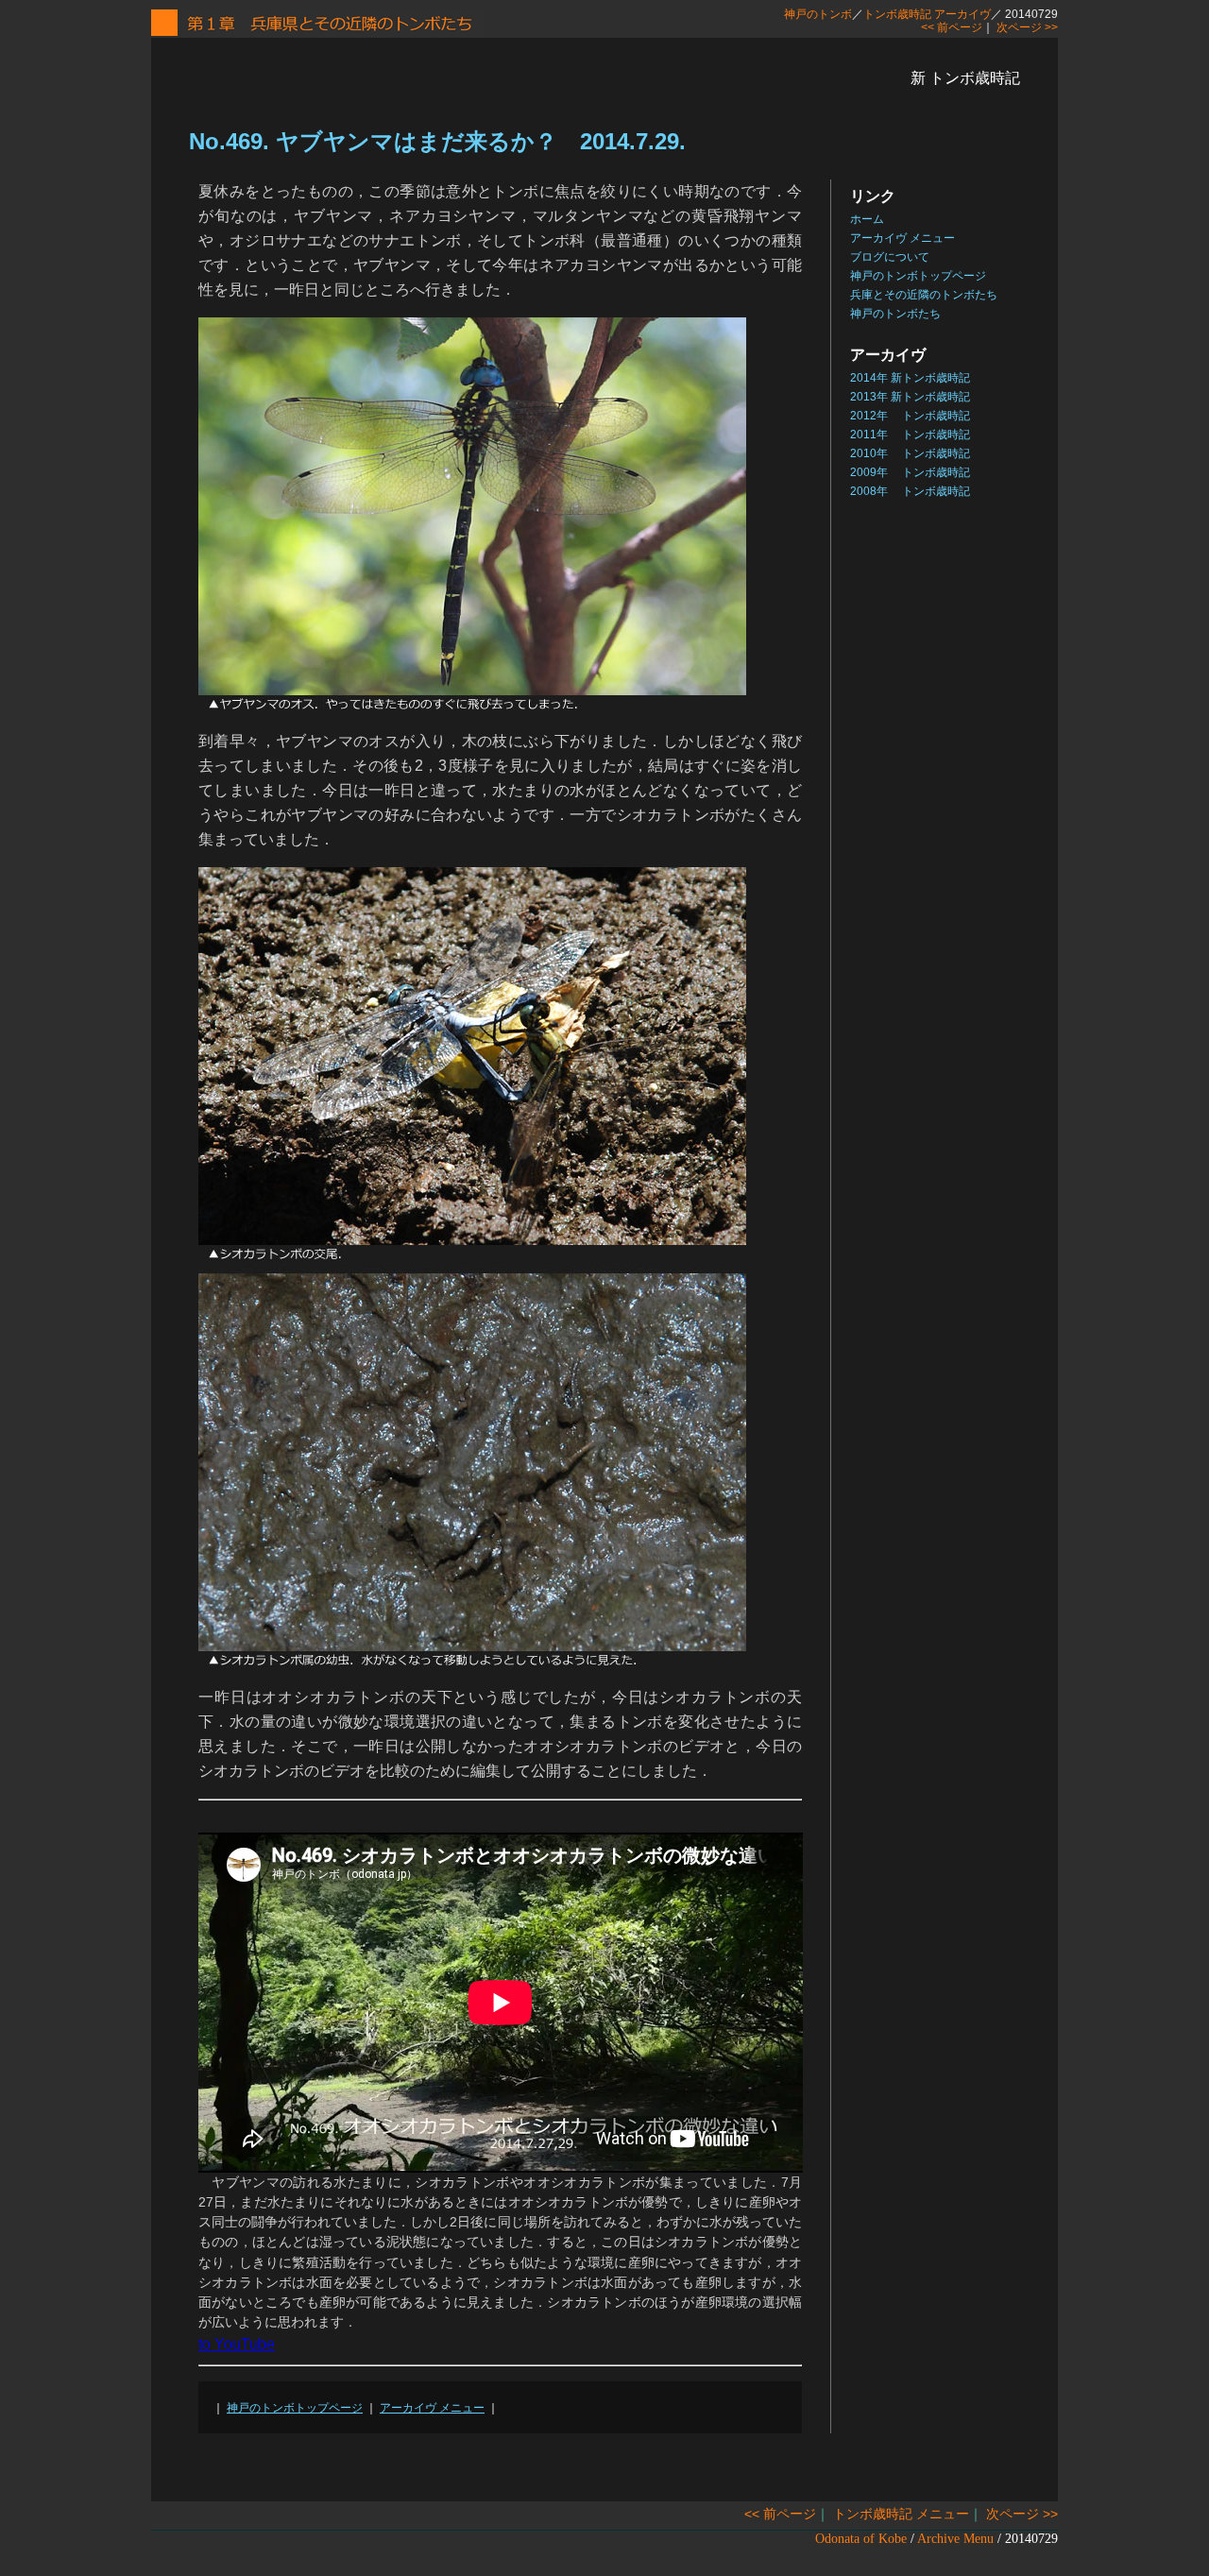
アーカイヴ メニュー (432, 2408)
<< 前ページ (952, 27)
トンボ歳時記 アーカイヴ (927, 14)
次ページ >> (1027, 27)
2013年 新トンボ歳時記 (910, 397)
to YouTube (237, 2344)
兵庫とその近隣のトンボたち (924, 295)
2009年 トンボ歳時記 (910, 472)
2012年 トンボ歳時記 (910, 416)
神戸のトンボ (818, 14)
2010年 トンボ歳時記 (910, 453)
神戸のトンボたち (895, 314)
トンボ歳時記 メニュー (901, 2514)
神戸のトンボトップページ (295, 2408)
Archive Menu (955, 2539)
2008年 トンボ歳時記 (910, 491)
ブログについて (890, 257)
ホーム (867, 219)
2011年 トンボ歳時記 (910, 435)
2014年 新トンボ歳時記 (910, 378)
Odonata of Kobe (861, 2539)
